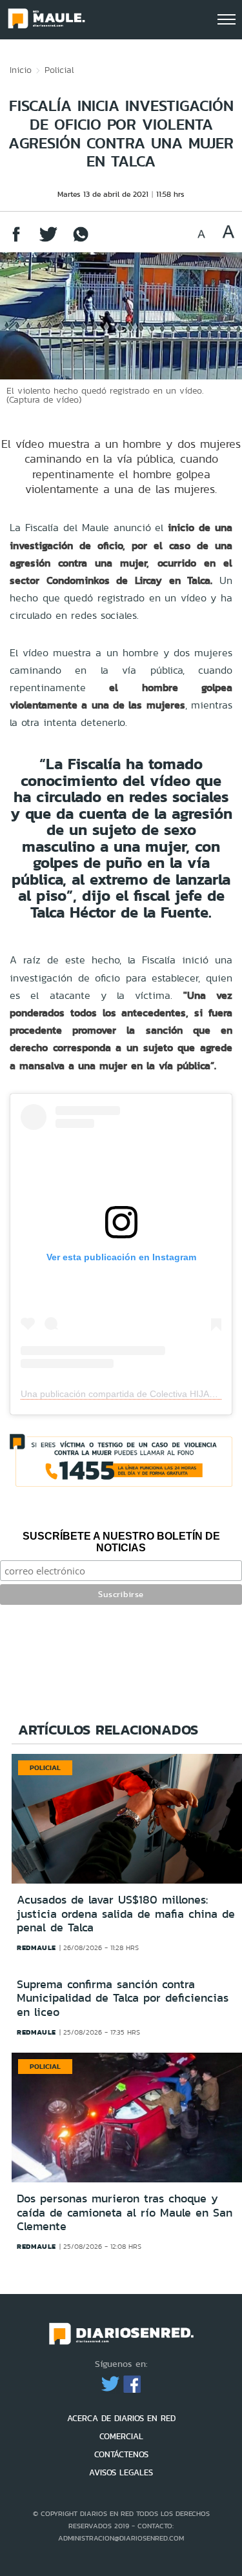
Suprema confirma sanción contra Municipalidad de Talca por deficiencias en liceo (123, 1998)
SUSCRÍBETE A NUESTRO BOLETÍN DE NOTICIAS (121, 1542)
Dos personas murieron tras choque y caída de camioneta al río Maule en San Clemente (125, 2212)
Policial (59, 70)
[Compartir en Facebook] (16, 240)
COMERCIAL (121, 2436)
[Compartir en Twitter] (48, 240)
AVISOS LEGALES (121, 2472)
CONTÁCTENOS (121, 2454)
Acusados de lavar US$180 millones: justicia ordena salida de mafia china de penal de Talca (126, 1914)
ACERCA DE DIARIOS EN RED (121, 2418)
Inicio (21, 70)
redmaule (36, 1947)
